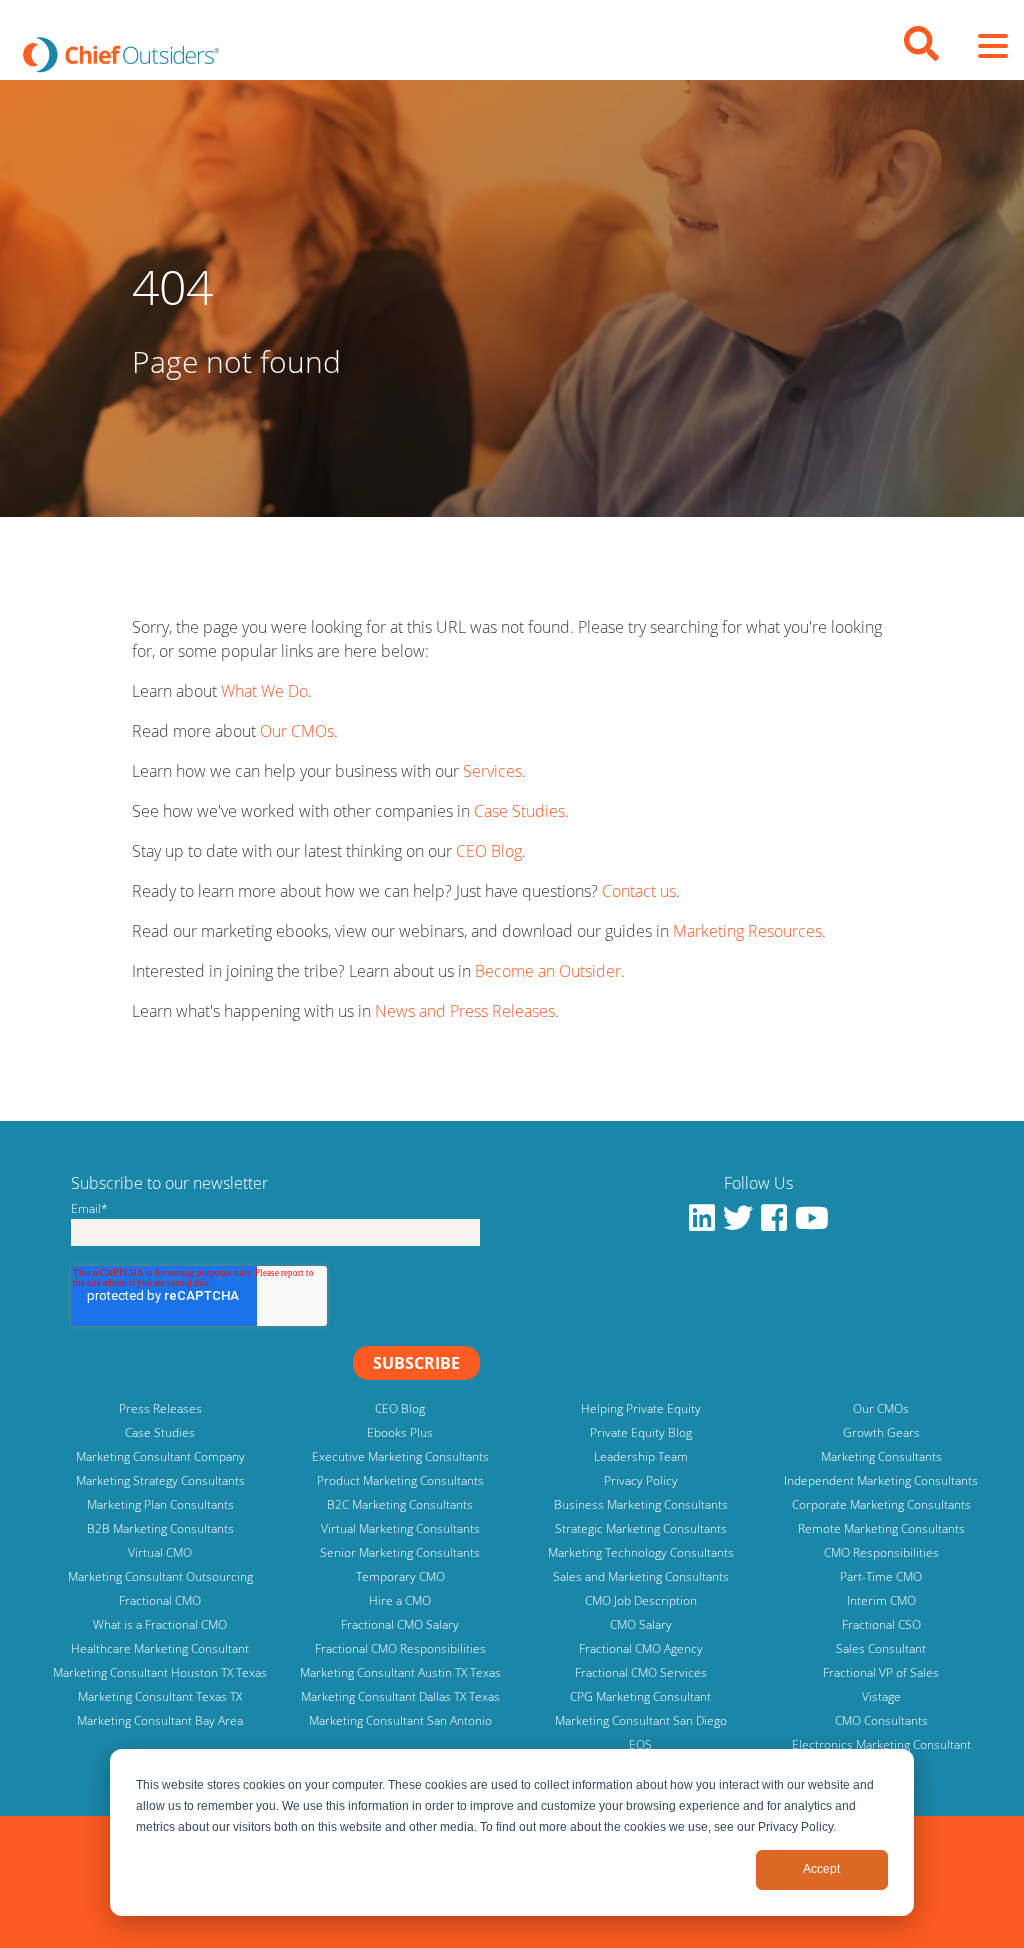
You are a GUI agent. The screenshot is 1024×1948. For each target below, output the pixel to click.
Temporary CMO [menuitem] (400, 1576)
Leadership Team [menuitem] (641, 1456)
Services (492, 771)
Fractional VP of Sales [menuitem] (881, 1672)
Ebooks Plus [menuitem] (400, 1432)
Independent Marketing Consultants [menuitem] (881, 1480)
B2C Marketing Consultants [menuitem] (400, 1504)
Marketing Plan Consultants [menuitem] (160, 1504)
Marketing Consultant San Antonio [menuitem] (400, 1720)
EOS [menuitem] (640, 1744)
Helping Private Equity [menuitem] (641, 1408)
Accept (821, 1869)
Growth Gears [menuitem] (881, 1432)
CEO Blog (489, 851)
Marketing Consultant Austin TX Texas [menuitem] (400, 1672)
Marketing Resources (747, 931)
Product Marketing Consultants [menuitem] (400, 1480)
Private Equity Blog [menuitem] (641, 1432)
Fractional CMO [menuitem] (160, 1600)
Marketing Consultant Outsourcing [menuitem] (160, 1576)
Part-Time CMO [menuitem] (881, 1576)
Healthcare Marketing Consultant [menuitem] (160, 1648)
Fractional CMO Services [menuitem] (641, 1672)
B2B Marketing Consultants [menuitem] (160, 1528)
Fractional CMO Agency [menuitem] (641, 1648)
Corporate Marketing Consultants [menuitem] (881, 1504)
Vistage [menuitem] (881, 1696)
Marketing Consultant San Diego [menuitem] (641, 1720)
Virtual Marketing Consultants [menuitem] (400, 1528)
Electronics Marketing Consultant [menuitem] (881, 1744)
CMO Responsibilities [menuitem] (881, 1552)
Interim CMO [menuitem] (881, 1600)
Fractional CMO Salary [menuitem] (400, 1624)
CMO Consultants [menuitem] (881, 1720)
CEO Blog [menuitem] (400, 1408)
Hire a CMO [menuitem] (400, 1600)
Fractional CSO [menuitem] (881, 1624)
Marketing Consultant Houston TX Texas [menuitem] (160, 1672)
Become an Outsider (548, 971)
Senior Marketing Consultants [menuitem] (400, 1552)
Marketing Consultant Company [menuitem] (160, 1456)
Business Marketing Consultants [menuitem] (641, 1504)
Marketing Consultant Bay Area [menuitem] (160, 1720)
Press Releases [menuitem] (160, 1408)
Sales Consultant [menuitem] (881, 1648)
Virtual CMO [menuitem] (160, 1552)
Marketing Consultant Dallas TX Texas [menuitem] (400, 1696)
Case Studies (519, 811)
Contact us (639, 891)
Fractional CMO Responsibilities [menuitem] (400, 1648)
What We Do (264, 691)
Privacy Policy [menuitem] (641, 1480)
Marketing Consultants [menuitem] (881, 1456)
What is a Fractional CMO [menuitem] (160, 1624)
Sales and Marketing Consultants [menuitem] (641, 1576)
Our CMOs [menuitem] (881, 1408)
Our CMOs (297, 731)
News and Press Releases (465, 1011)
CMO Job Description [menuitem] (641, 1600)
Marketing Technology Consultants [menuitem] (641, 1552)
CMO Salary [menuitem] (641, 1624)
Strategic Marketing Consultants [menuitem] (641, 1528)
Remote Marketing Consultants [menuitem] (881, 1528)
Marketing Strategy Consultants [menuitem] (160, 1480)
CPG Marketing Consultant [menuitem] (640, 1696)
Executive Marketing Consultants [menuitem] (400, 1456)
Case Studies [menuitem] (160, 1432)
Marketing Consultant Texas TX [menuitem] (160, 1696)
